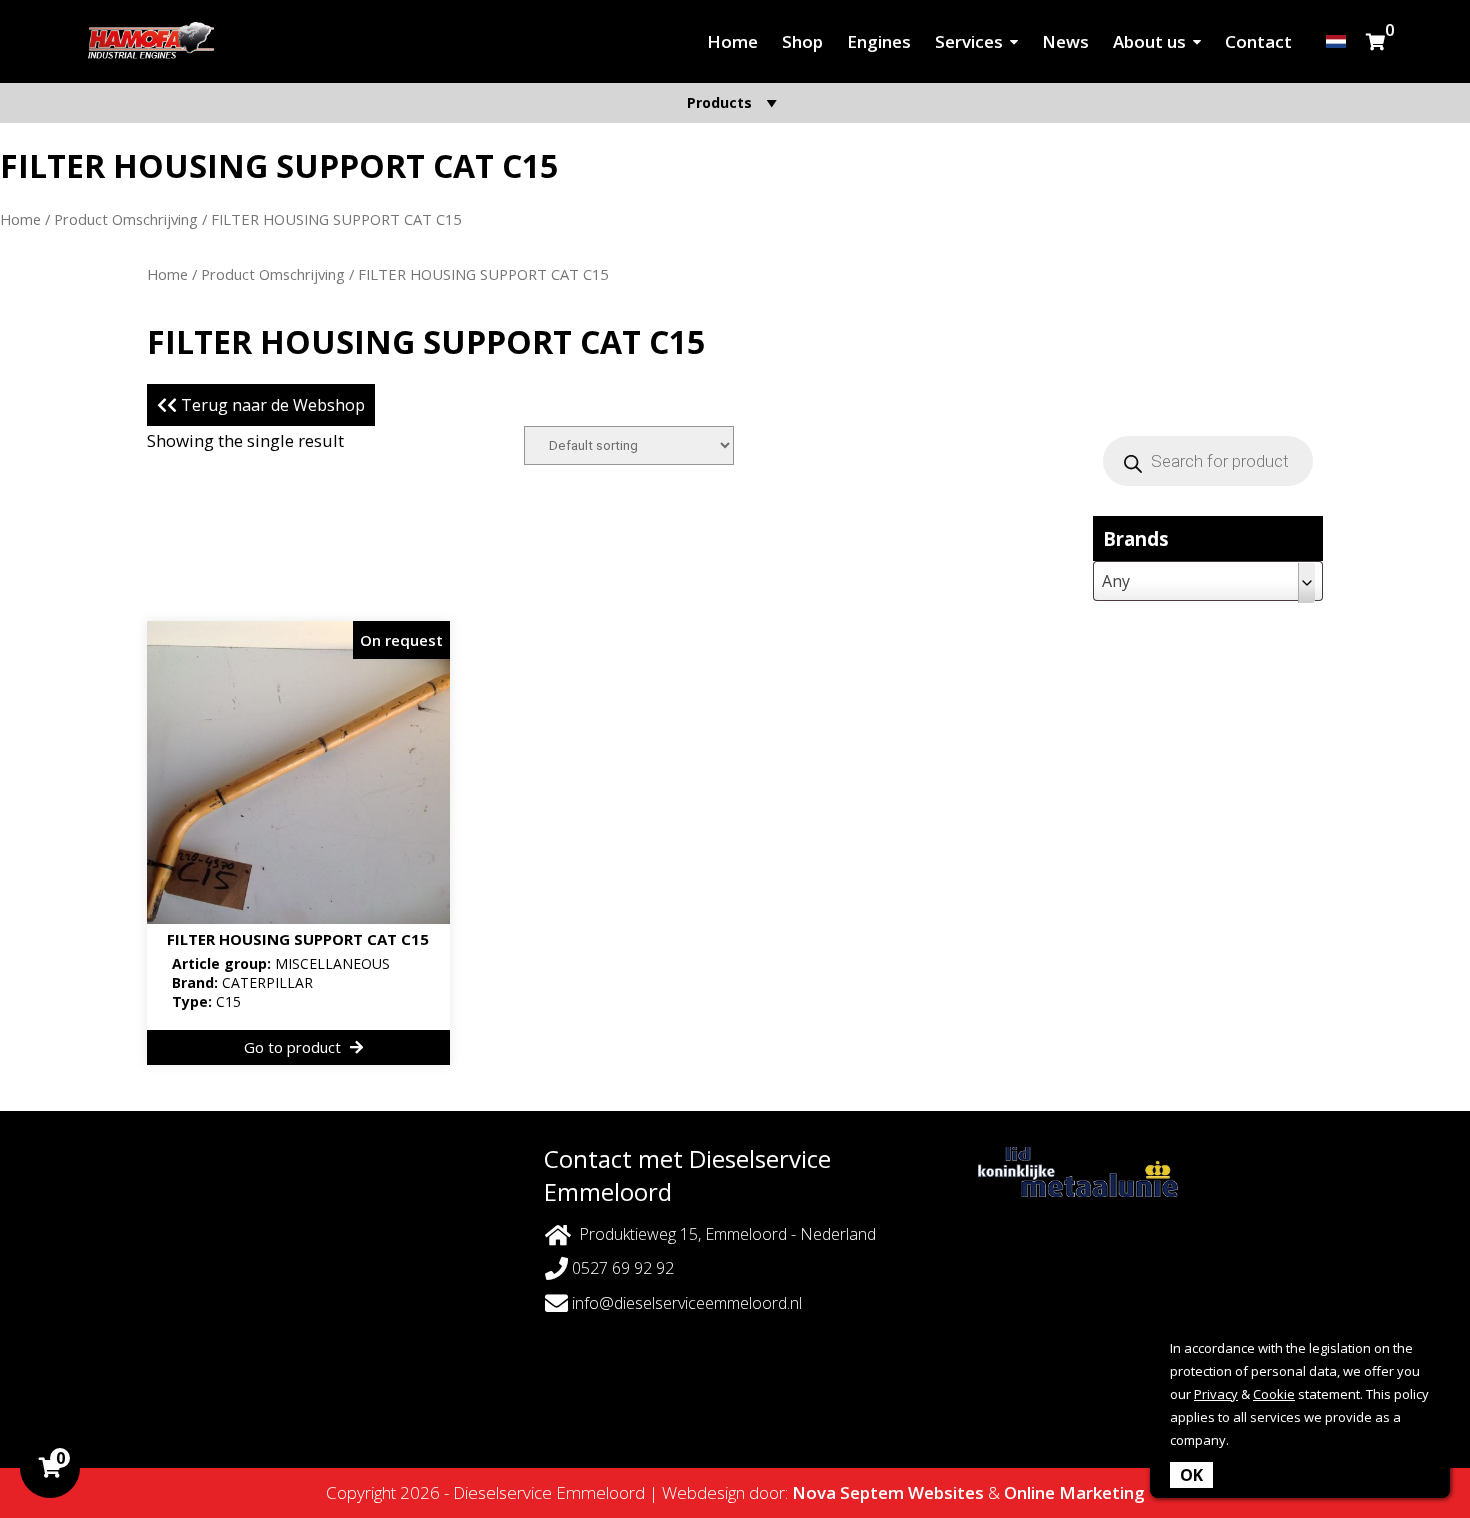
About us (1149, 41)
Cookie (1274, 1394)
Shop (802, 41)
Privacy (1216, 1394)
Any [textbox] (1116, 581)
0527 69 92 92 (621, 1268)
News (1065, 41)
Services (969, 41)
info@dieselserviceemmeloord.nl (687, 1303)
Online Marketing (1074, 1492)
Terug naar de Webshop (271, 405)
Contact (1258, 41)
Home (732, 41)
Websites (946, 1492)
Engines (879, 41)
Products (719, 102)
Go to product (294, 1047)
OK (1191, 1475)
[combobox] (1208, 581)
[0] (1375, 41)
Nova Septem (848, 1492)
